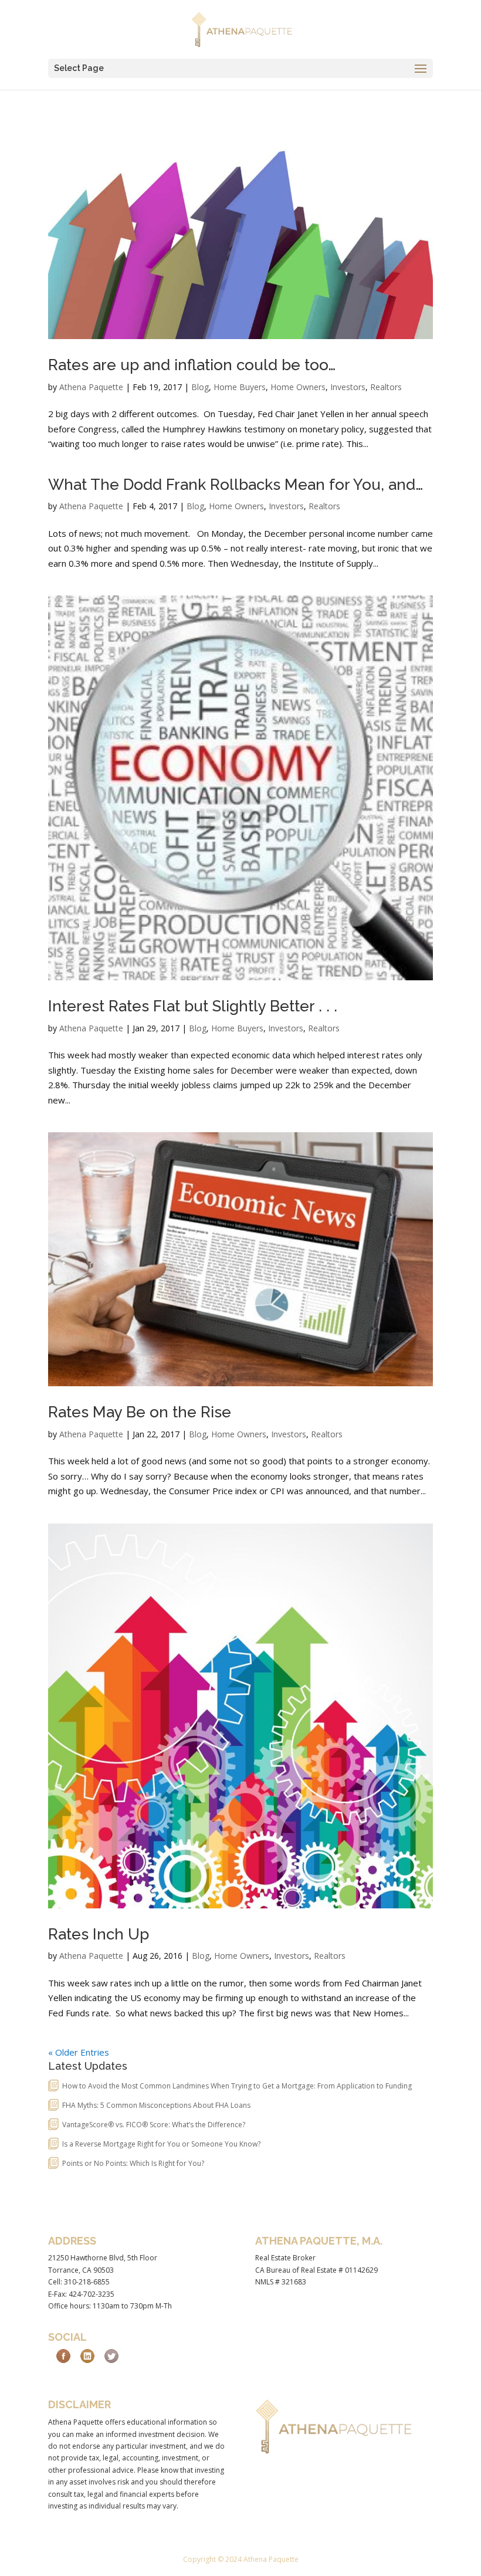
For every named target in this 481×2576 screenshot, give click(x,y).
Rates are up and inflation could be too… (192, 365)
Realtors (386, 387)
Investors (348, 387)
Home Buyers (240, 387)
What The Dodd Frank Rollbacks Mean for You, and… (236, 485)
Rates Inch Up (99, 1934)
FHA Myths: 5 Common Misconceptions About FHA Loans (156, 2105)
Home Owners (298, 387)
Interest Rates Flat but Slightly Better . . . (193, 1006)
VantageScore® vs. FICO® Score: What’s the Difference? (154, 2125)
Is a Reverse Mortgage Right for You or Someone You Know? (161, 2144)
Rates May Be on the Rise (140, 1412)
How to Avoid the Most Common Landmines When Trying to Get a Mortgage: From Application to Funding (237, 2086)
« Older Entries (79, 2052)
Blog (200, 387)
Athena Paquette (91, 387)
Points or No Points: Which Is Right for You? (133, 2163)
